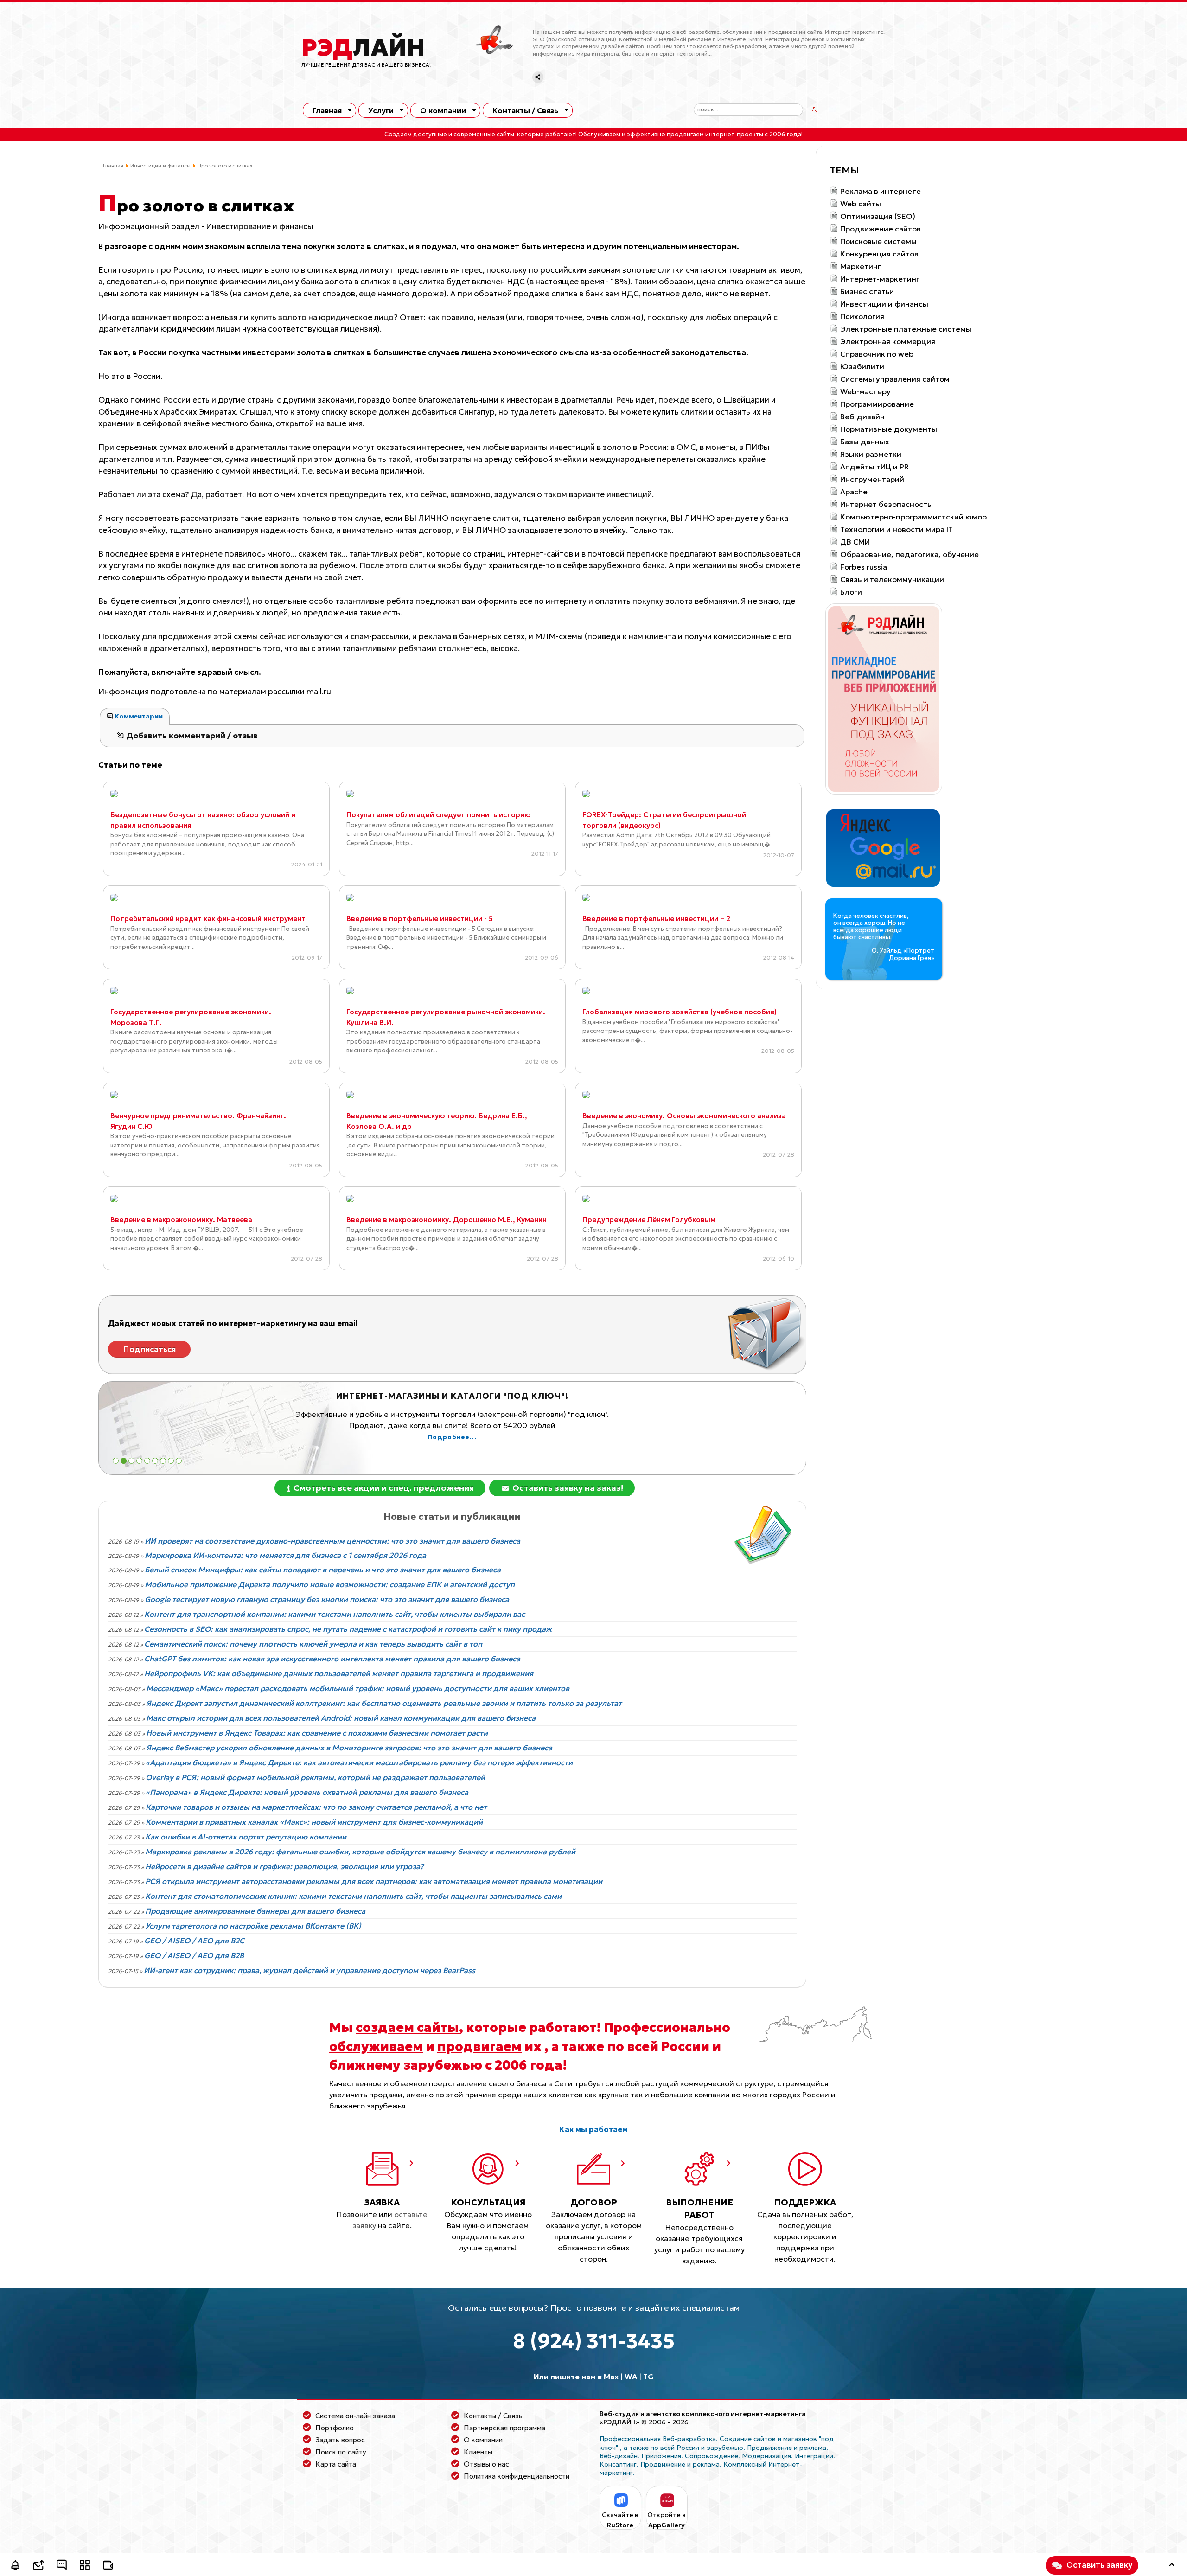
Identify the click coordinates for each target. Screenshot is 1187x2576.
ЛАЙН (363, 48)
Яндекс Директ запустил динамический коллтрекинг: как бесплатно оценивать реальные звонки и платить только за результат (384, 1703)
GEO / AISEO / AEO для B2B (194, 1955)
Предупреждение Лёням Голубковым (649, 1220)
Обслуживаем (599, 135)
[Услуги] (85, 2566)
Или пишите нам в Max (576, 2377)
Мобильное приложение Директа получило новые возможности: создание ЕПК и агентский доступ (330, 1584)
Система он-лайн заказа (355, 2416)
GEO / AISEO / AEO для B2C (194, 1941)
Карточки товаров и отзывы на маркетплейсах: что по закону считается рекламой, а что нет (316, 1807)
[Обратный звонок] (15, 2566)
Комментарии (138, 716)
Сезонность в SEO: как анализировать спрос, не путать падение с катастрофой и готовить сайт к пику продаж (348, 1629)
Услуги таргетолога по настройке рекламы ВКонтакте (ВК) (253, 1926)
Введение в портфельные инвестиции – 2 (656, 919)
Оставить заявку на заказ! (567, 1488)
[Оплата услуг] (108, 2566)
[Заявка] (38, 2566)
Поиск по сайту (341, 2452)
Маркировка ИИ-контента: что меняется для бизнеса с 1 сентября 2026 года (285, 1555)
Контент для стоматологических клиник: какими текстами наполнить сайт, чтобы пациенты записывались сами (353, 1896)
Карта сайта (336, 2464)
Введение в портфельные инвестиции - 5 (420, 919)
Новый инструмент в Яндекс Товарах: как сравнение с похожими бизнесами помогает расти (317, 1733)
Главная (327, 110)
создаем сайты (407, 2027)
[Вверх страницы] (1172, 2566)
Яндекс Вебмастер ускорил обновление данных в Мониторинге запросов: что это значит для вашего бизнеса (349, 1748)
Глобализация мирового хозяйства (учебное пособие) (680, 1012)
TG (648, 2377)
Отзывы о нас (486, 2464)
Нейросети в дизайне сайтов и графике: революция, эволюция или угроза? (284, 1866)
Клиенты (478, 2452)
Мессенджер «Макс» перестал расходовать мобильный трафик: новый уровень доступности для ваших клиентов (358, 1688)
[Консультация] (62, 2566)
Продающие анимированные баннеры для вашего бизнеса (255, 1911)
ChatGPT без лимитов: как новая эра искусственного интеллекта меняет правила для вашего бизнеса (332, 1659)
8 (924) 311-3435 (594, 2341)
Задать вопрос (340, 2440)
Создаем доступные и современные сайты (449, 135)
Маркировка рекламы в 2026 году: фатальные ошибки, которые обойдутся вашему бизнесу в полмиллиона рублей (360, 1852)
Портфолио (335, 2428)
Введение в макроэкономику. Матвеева (181, 1220)
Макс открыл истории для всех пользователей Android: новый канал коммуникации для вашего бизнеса (341, 1718)
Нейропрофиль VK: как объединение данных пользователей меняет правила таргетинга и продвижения (339, 1673)
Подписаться (150, 1349)
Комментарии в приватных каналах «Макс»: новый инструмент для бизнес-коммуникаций (314, 1822)
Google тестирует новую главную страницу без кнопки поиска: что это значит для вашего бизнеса (327, 1599)
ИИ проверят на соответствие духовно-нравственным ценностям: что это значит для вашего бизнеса (332, 1541)
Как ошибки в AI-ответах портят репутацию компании (246, 1837)
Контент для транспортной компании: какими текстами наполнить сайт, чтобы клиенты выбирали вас (335, 1614)
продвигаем (479, 2046)
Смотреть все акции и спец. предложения (383, 1488)
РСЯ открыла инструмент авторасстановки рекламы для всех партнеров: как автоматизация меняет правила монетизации (374, 1881)
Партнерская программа (504, 2428)
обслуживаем (376, 2046)
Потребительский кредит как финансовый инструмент (208, 919)
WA (631, 2377)
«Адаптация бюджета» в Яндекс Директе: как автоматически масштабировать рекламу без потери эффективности (359, 1762)
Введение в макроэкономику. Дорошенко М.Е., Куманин (447, 1220)
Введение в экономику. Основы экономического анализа (684, 1116)
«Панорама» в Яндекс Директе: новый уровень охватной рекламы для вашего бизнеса (307, 1792)
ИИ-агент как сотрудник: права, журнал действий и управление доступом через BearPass (310, 1970)
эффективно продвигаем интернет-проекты (695, 135)
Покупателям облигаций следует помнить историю (438, 815)
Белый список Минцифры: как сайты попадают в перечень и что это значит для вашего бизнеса (323, 1570)
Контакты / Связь (525, 110)
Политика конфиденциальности (517, 2476)
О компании (443, 110)
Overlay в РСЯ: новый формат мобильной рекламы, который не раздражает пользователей (315, 1777)
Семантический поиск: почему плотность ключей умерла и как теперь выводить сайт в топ (313, 1644)
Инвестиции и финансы (160, 166)
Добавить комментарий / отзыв (191, 736)
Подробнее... (452, 1448)
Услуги (381, 110)
